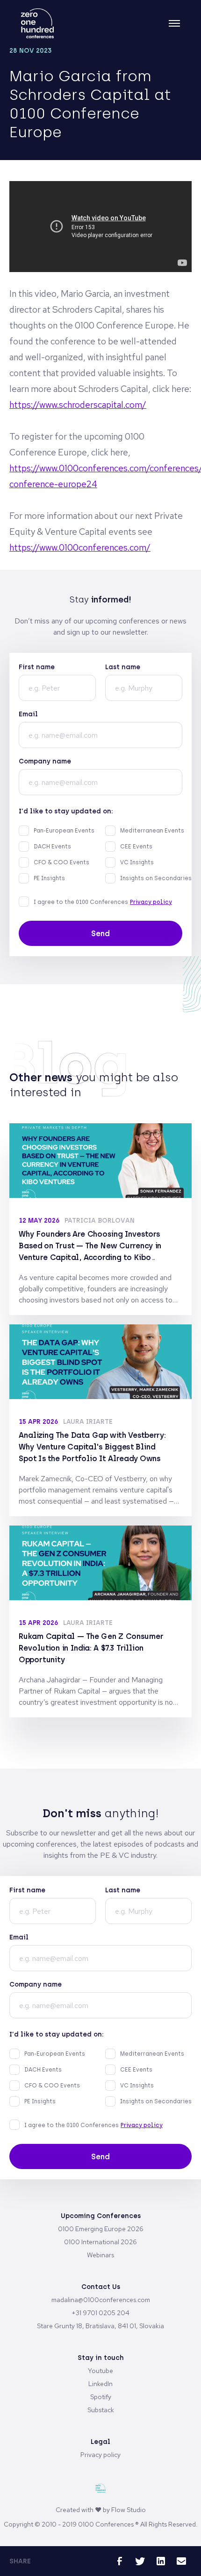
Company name (45, 761)
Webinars (100, 2255)
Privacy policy (151, 902)
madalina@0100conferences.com (101, 2300)
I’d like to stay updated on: (66, 811)
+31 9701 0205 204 (100, 2313)
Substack (101, 2410)
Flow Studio (129, 2510)
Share (20, 2561)
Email (28, 714)
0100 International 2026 (100, 2242)
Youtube (100, 2371)
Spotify (101, 2397)
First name (37, 667)
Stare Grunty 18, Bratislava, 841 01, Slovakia (100, 2326)
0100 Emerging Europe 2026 (101, 2229)
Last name (123, 667)
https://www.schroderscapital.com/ (78, 405)
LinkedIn (100, 2384)
